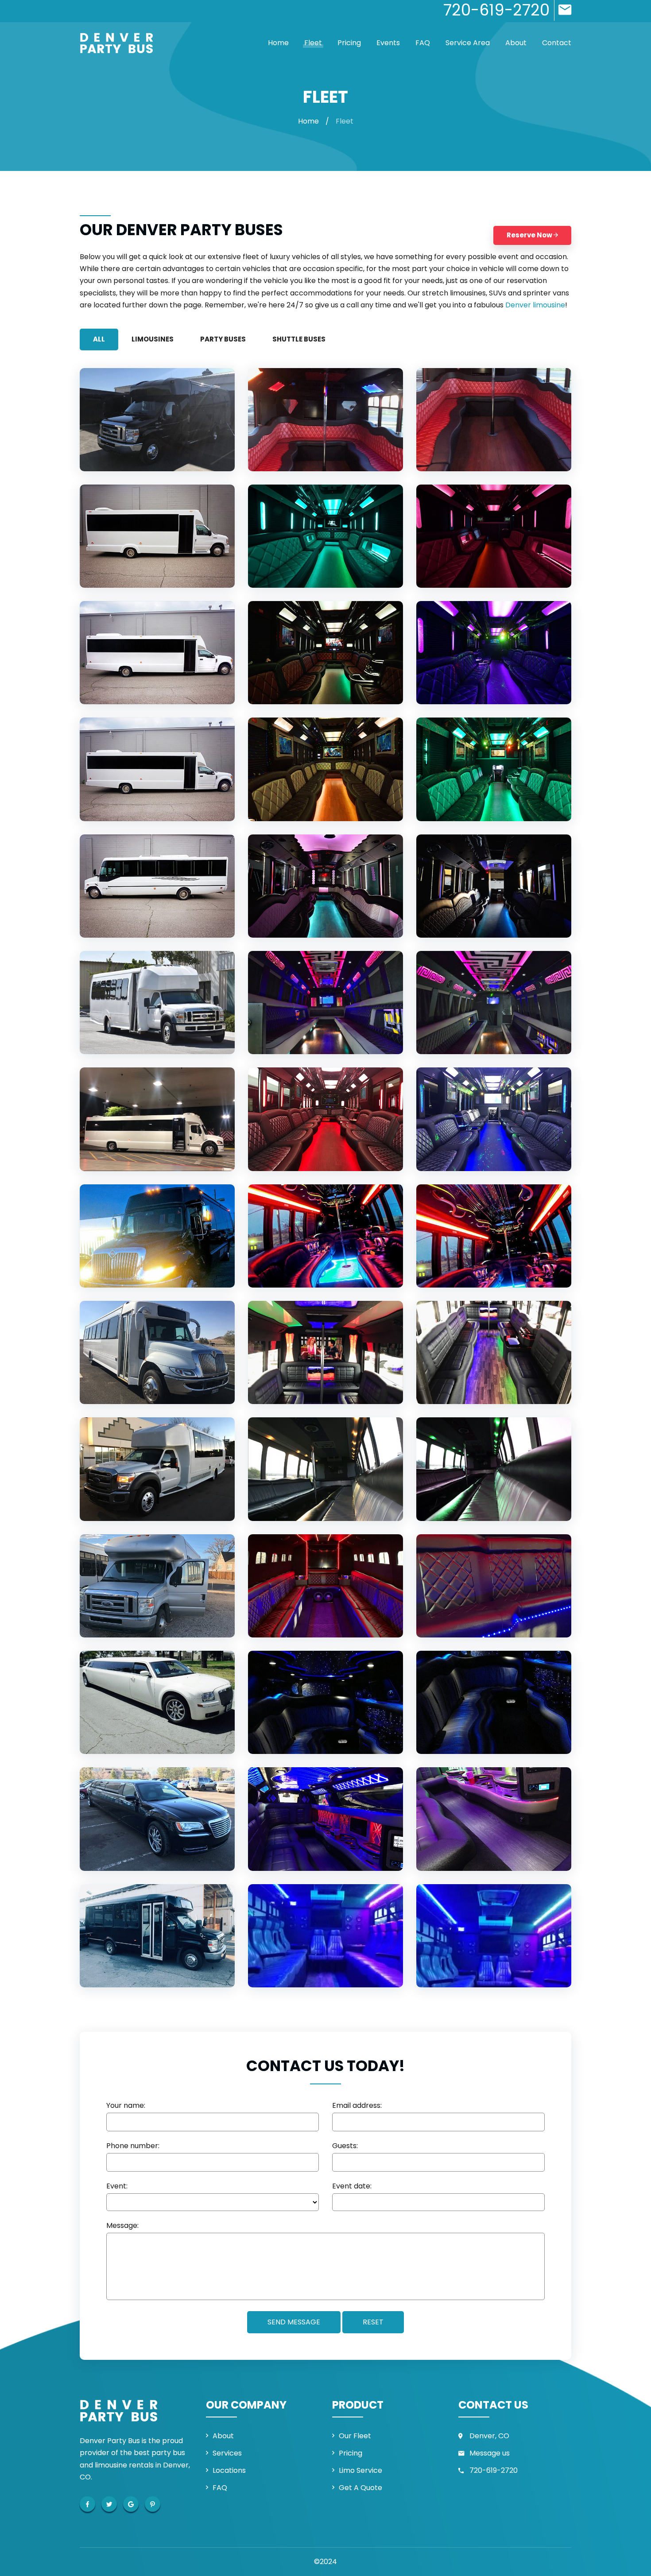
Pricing (349, 43)
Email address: (357, 2106)
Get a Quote (360, 2488)
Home (278, 43)
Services (227, 2453)
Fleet (313, 43)
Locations (229, 2470)
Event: (117, 2186)
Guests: (345, 2146)
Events (388, 43)
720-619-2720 (494, 2470)
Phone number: (133, 2146)
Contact (557, 43)
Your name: (126, 2106)
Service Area (468, 43)
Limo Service (360, 2470)
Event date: (352, 2186)
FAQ (423, 43)
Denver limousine (535, 305)
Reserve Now (530, 235)
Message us (490, 2453)
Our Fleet (355, 2436)
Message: (122, 2226)
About (516, 43)
